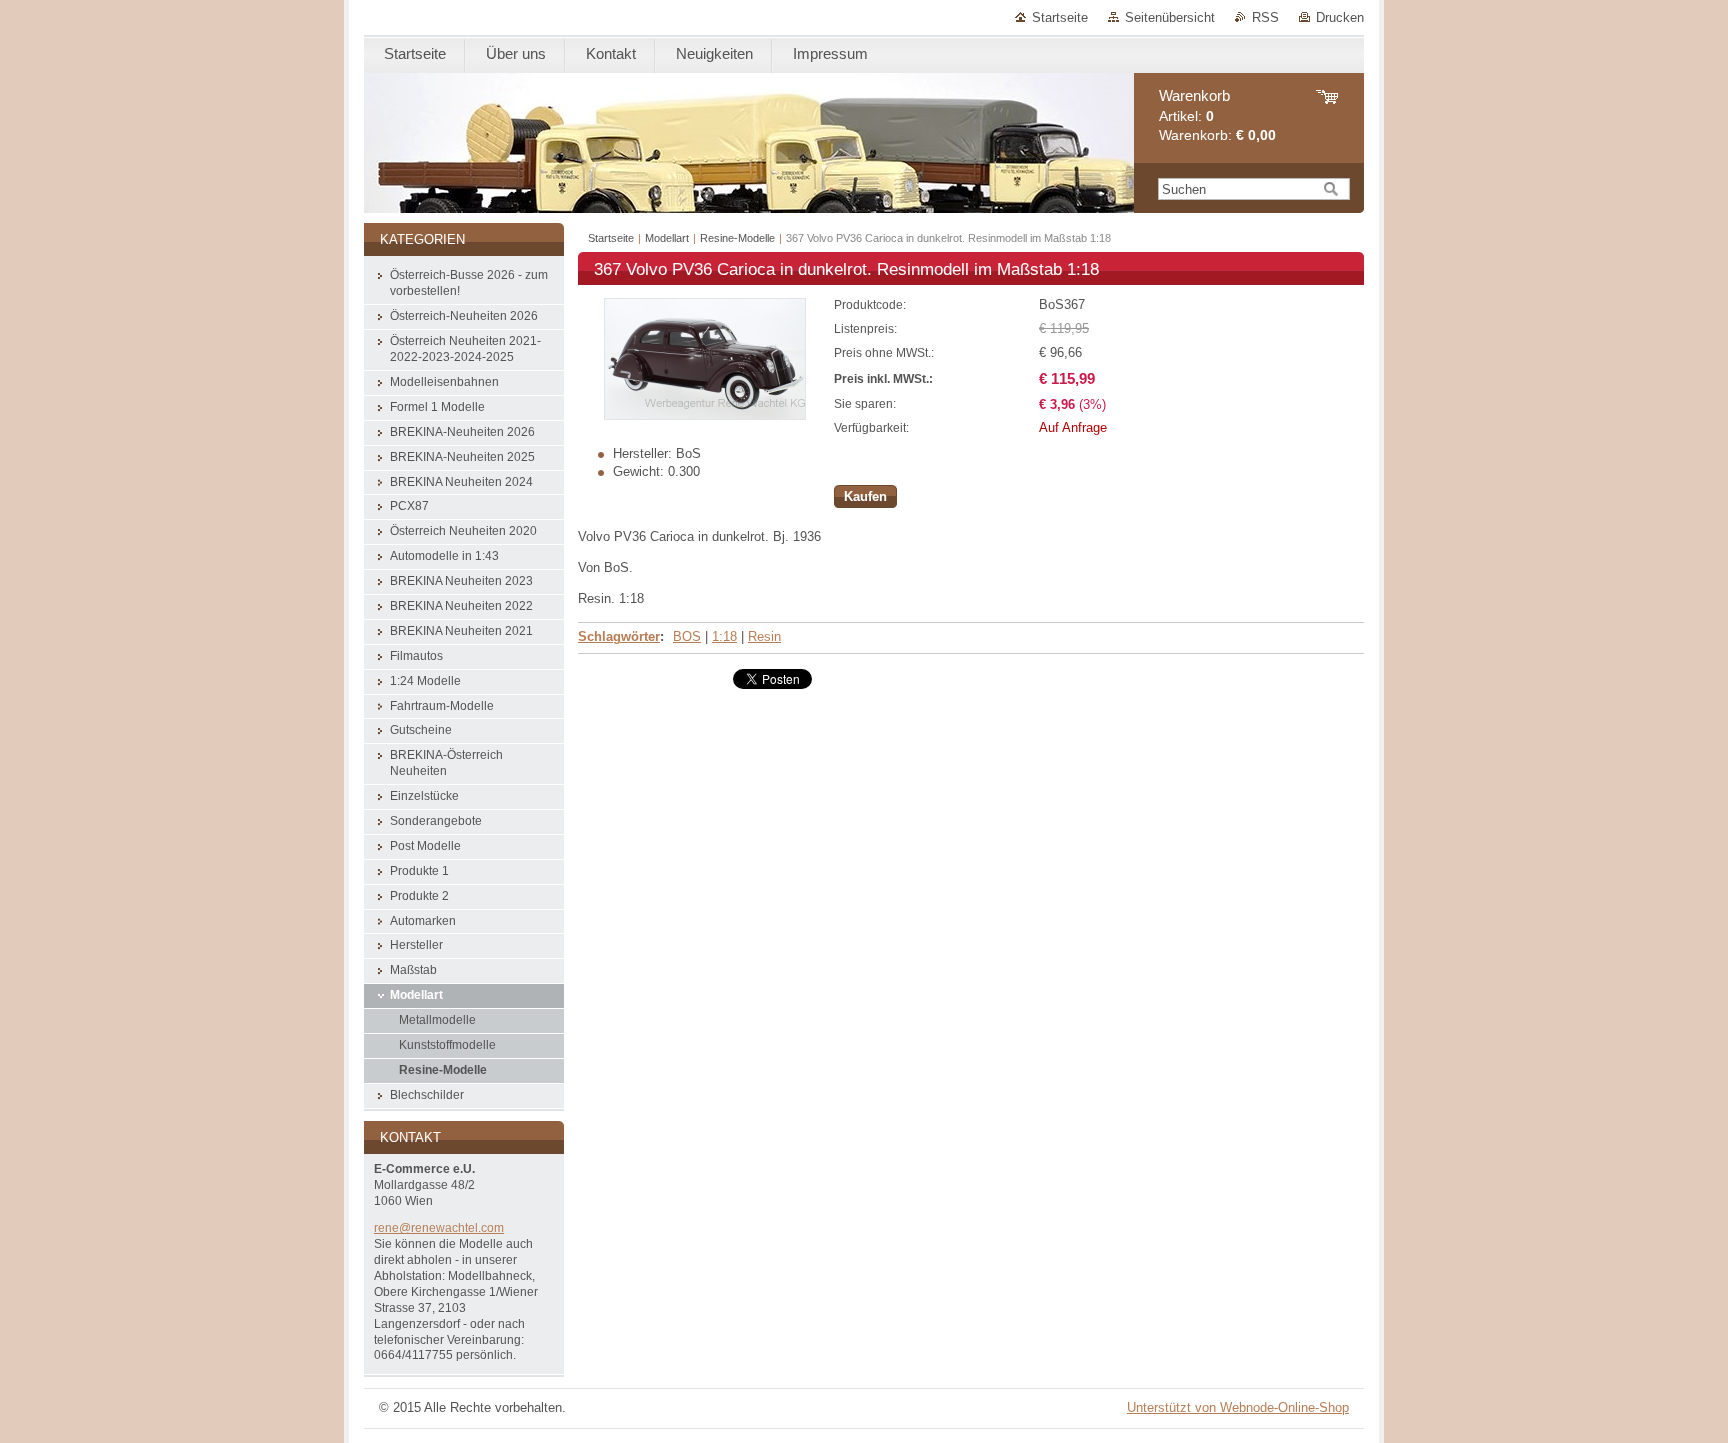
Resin (764, 636)
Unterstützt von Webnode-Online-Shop (1238, 1407)
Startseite (1060, 17)
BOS (687, 636)
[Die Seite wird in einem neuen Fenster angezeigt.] (705, 415)
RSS (1265, 17)
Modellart (667, 238)
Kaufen (865, 496)
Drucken (1340, 17)
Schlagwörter (619, 636)
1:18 (724, 636)
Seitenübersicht (1170, 17)
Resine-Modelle (737, 238)
